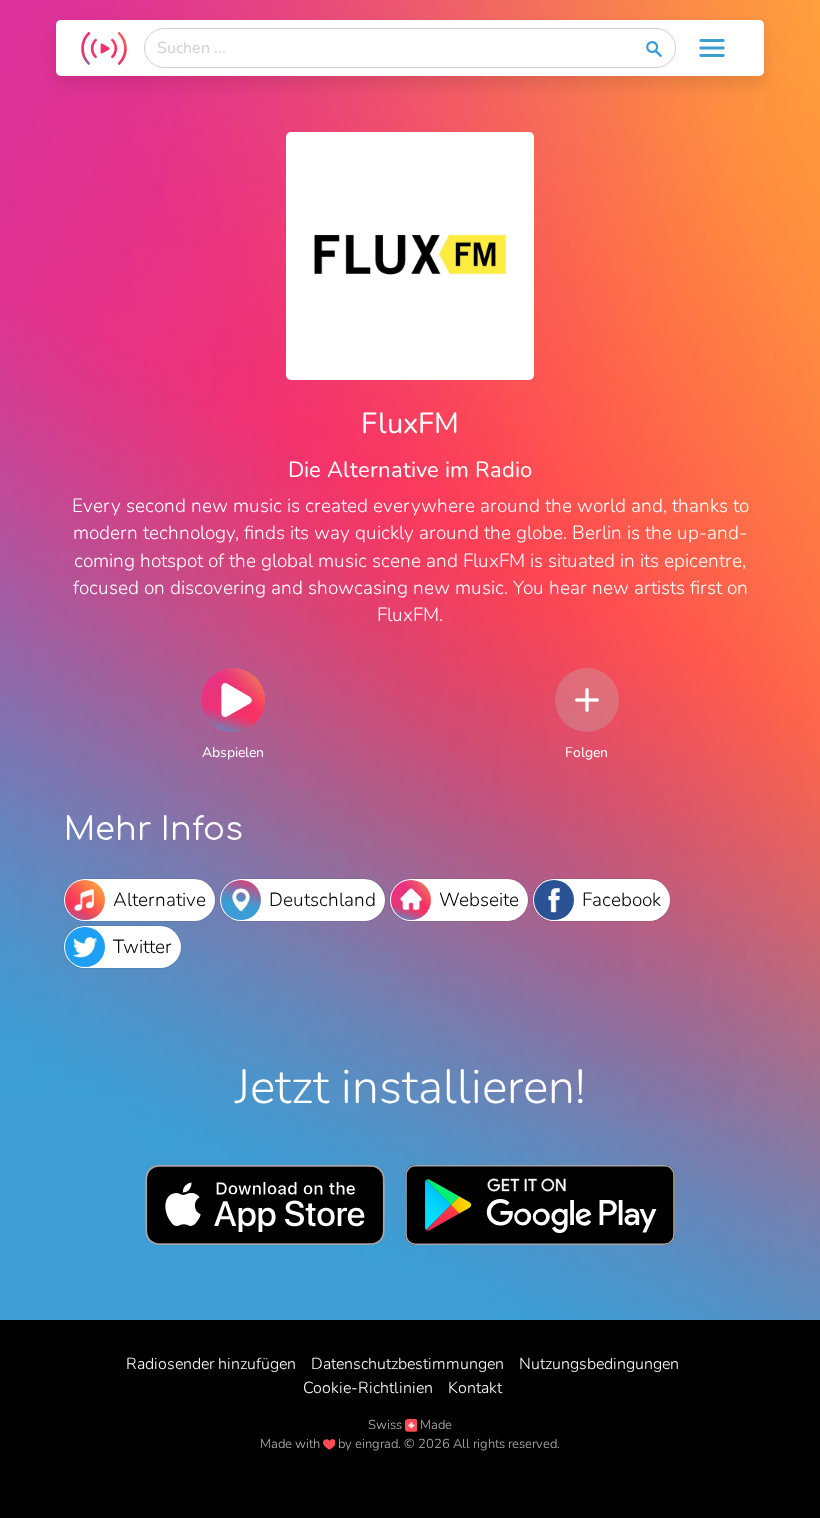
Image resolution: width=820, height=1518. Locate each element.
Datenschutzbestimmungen (407, 1364)
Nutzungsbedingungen (599, 1364)
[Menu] (712, 48)
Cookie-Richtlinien (368, 1388)
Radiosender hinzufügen (211, 1364)
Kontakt (475, 1388)
